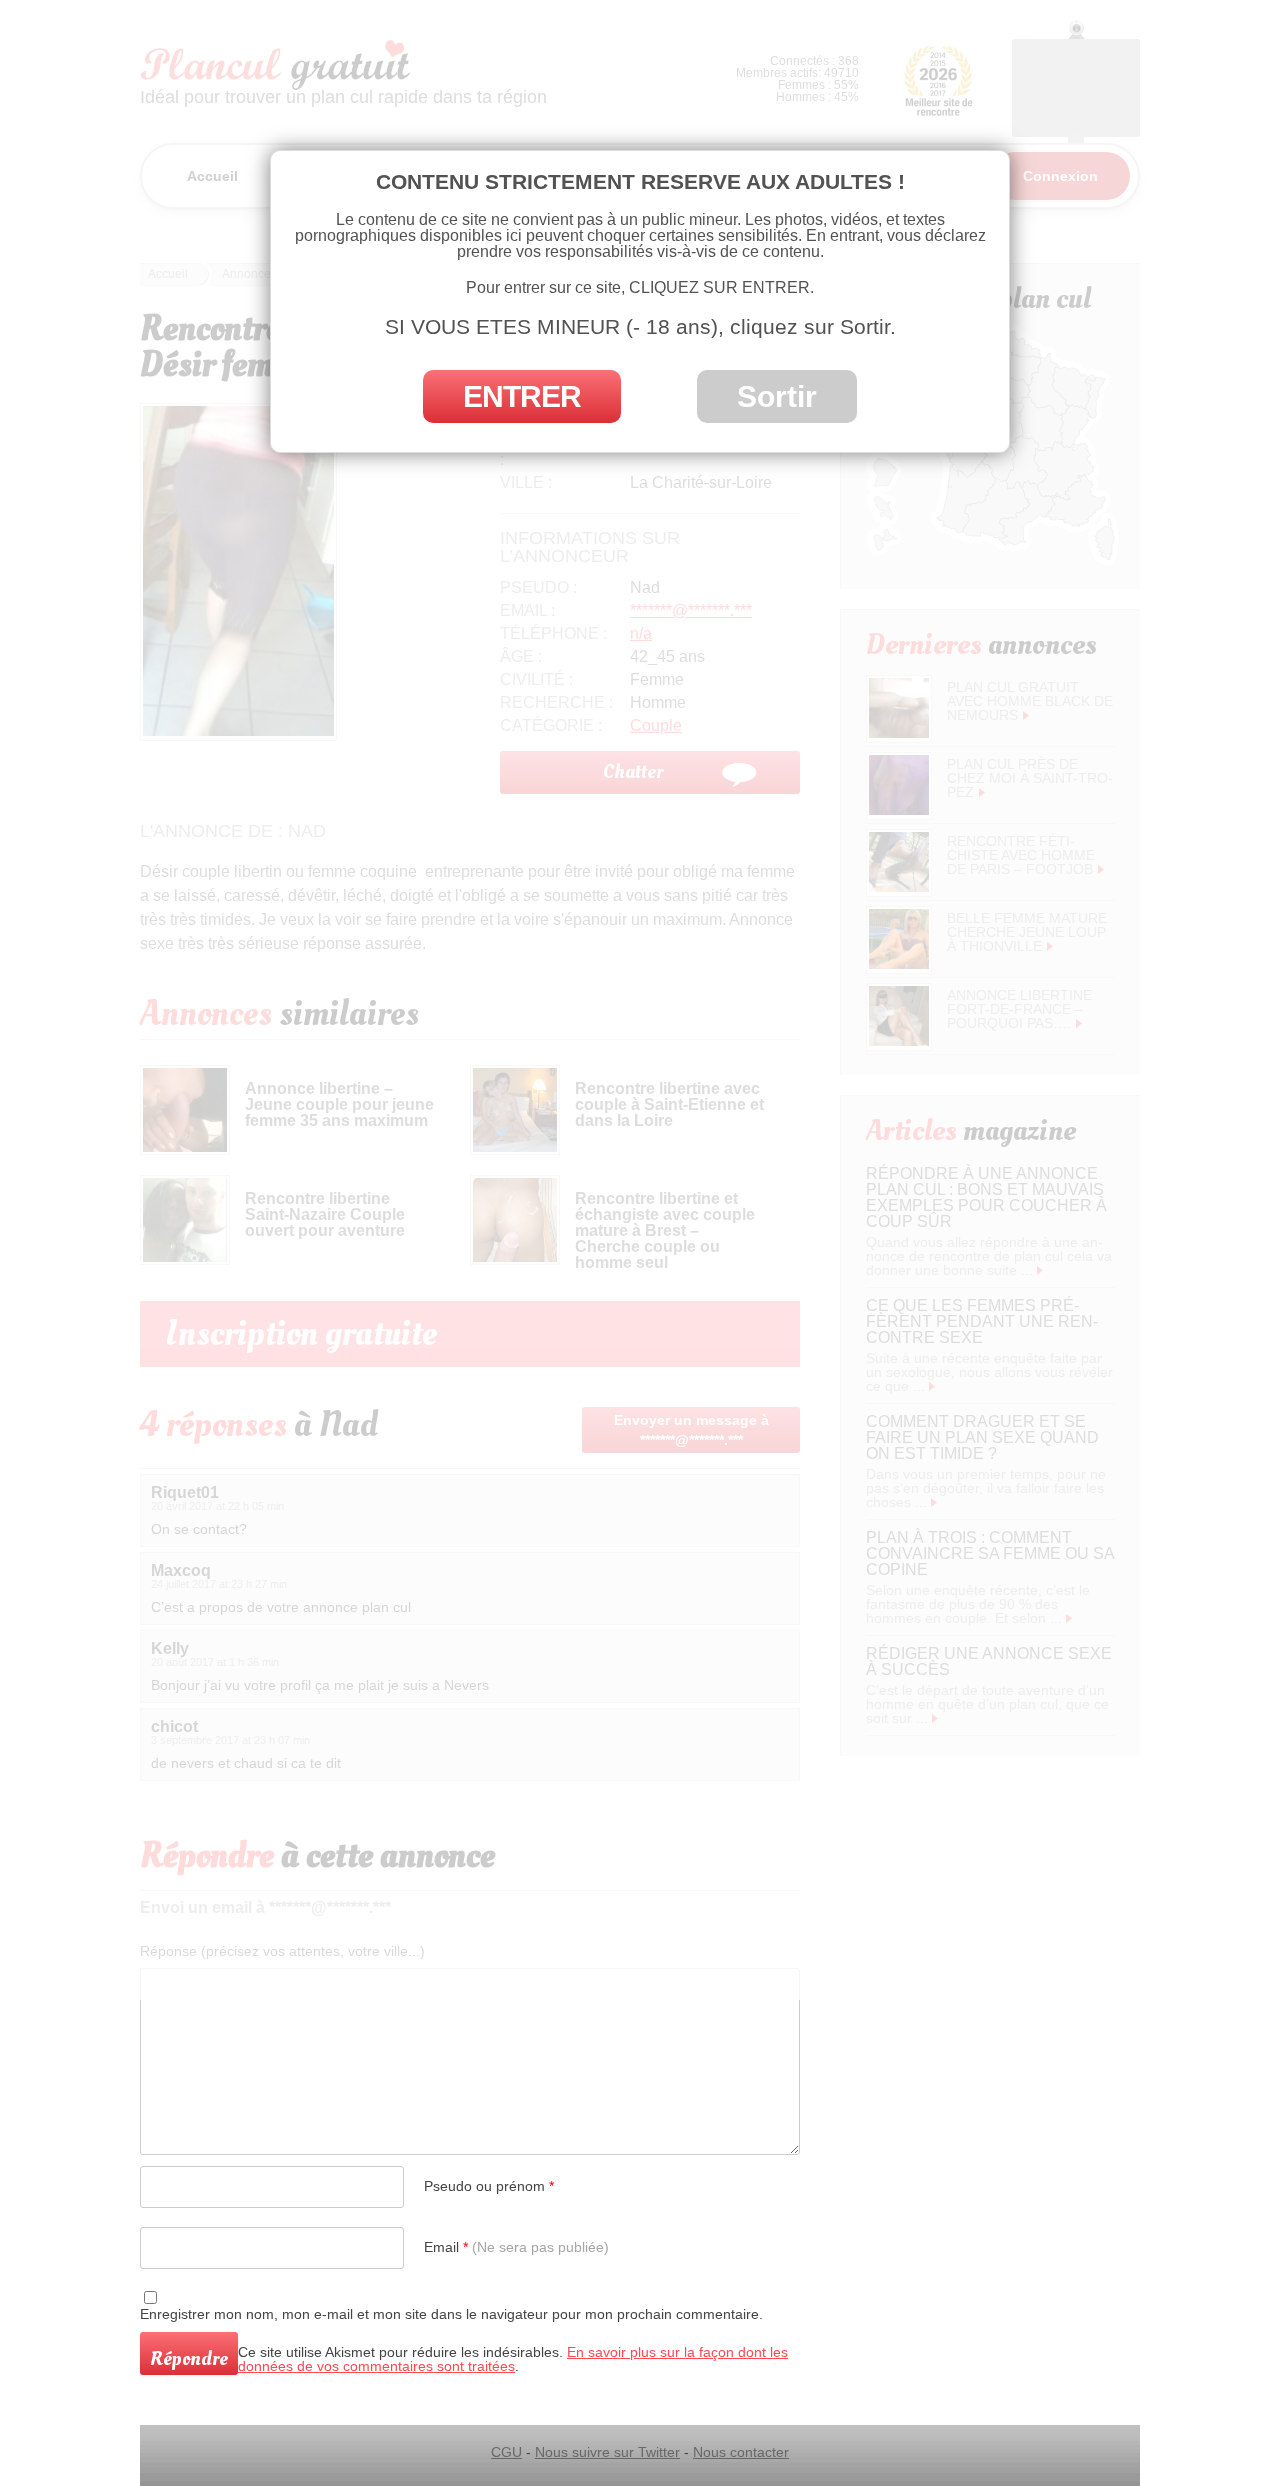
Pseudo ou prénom (489, 2186)
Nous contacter (741, 2452)
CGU (506, 2452)
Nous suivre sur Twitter (607, 2452)
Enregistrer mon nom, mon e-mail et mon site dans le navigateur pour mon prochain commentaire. (451, 2314)
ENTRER (522, 396)
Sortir (777, 396)
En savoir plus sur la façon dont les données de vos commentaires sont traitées (513, 2359)
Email (516, 2247)
